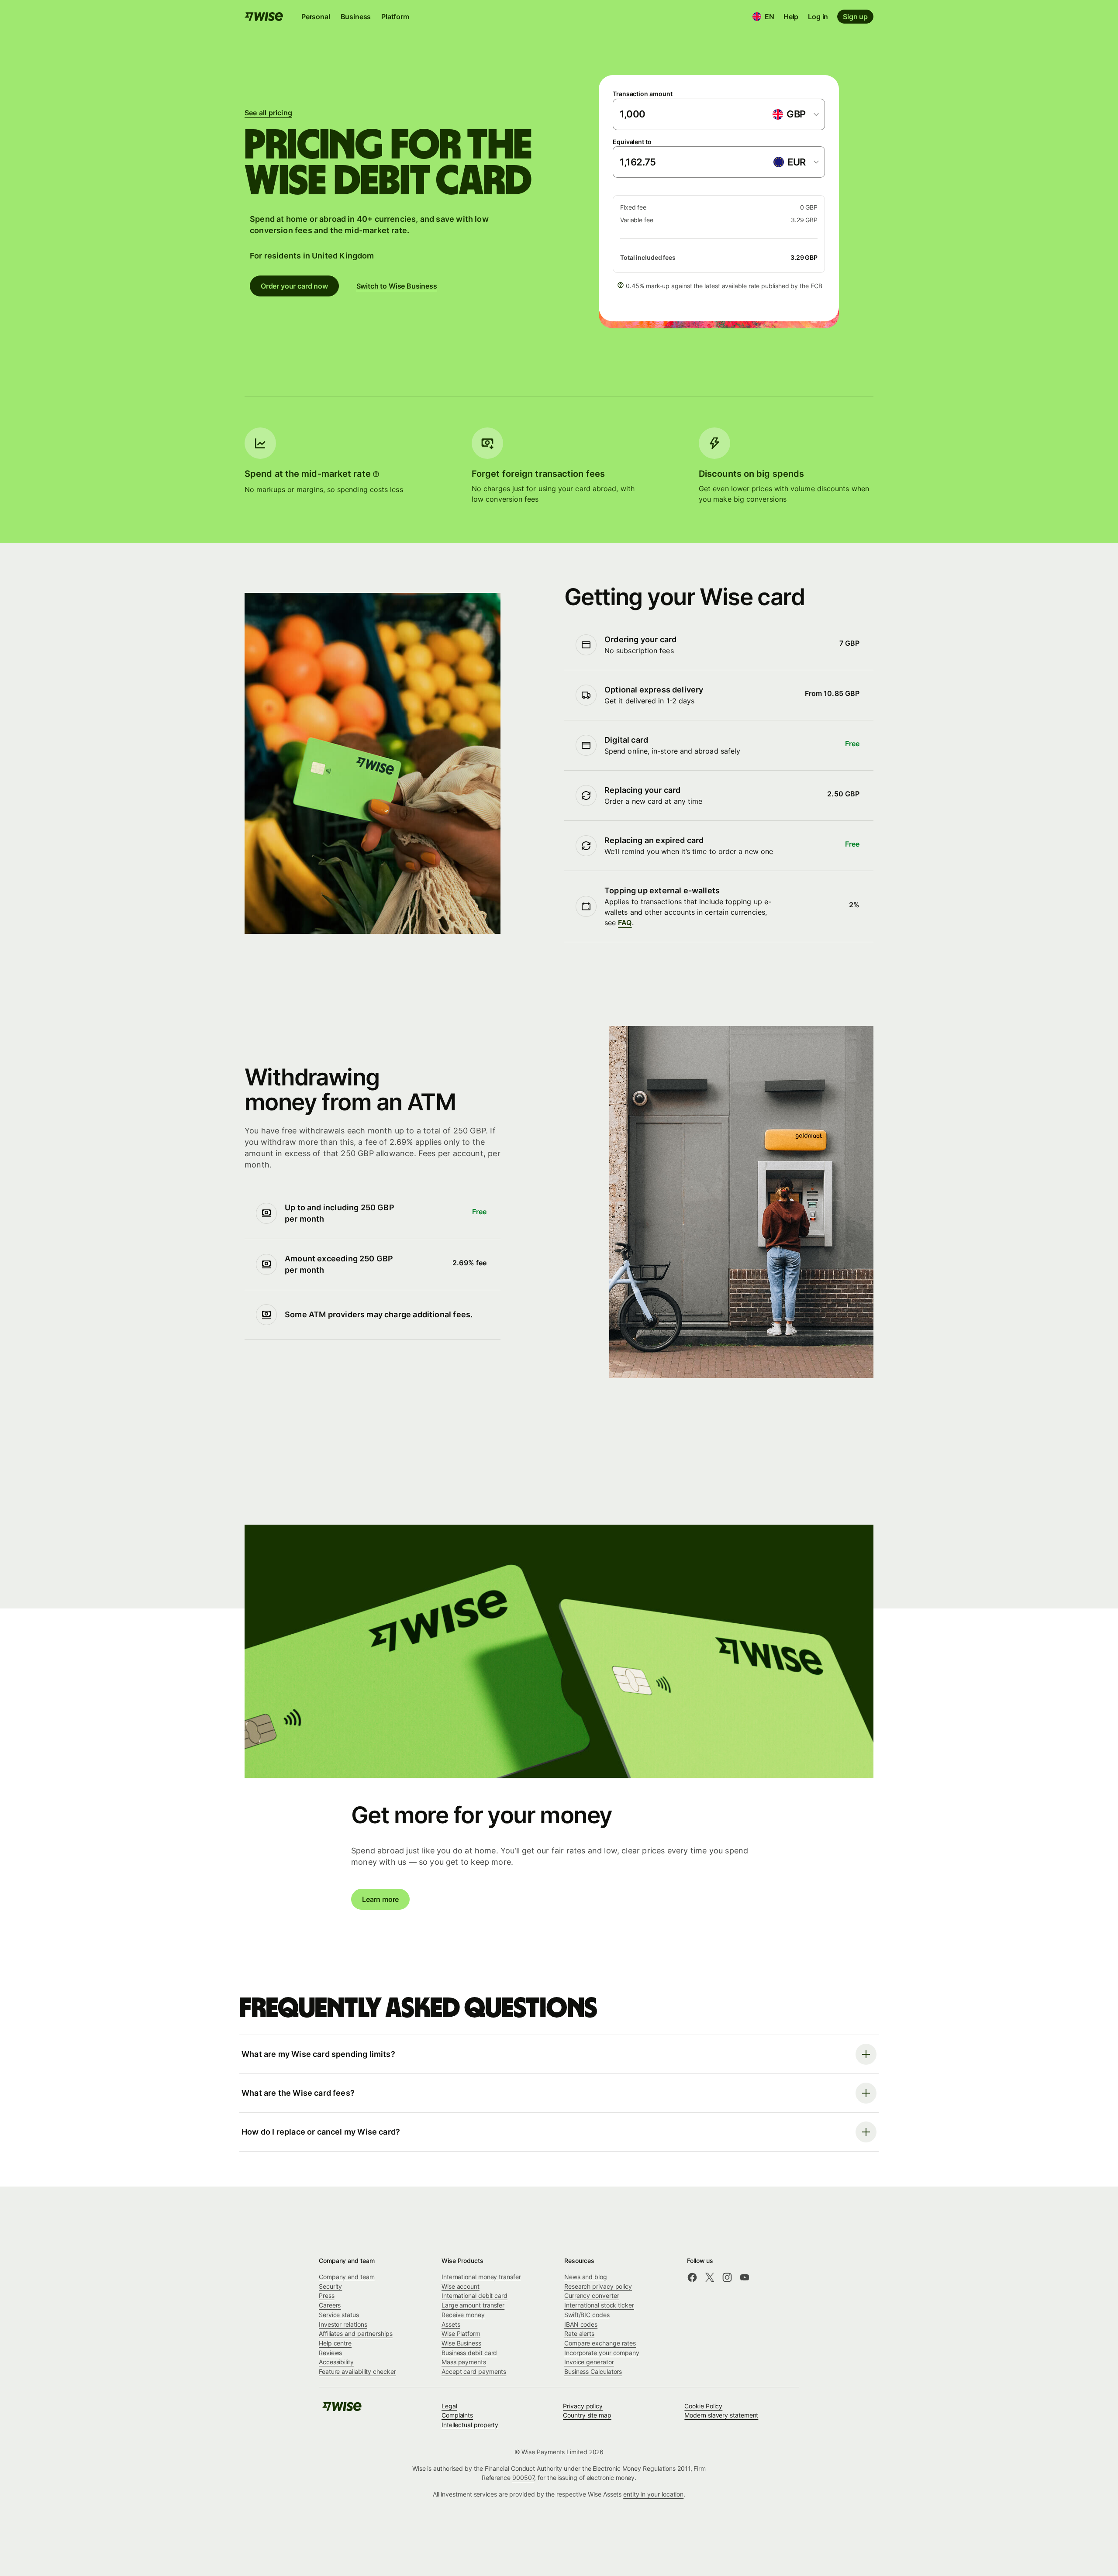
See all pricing (268, 113)
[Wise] (342, 2409)
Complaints (457, 2415)
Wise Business (461, 2343)
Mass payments (464, 2362)
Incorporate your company (602, 2353)
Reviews (330, 2353)
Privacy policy (583, 2406)
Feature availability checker (357, 2371)
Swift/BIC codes (587, 2315)
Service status (339, 2315)
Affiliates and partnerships (356, 2333)
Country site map (587, 2415)
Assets (451, 2324)
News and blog (586, 2277)
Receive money (463, 2315)
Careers (330, 2305)
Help (791, 17)
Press (327, 2295)
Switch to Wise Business (397, 286)
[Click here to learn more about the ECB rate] (621, 285)
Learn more (380, 1899)
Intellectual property (470, 2425)
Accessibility (336, 2362)
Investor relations (343, 2324)
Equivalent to (632, 142)
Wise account (461, 2286)
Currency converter (592, 2295)
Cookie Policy (703, 2406)
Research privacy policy (598, 2286)
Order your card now (294, 286)
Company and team (347, 2277)
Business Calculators (593, 2371)
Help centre (335, 2343)
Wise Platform (461, 2333)
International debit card (474, 2295)
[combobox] (795, 114)
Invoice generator (589, 2362)
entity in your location (653, 2494)
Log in (818, 17)
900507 (523, 2478)
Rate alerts (579, 2333)
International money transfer (481, 2277)
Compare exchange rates (600, 2343)
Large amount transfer (473, 2305)
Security (330, 2286)
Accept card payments (474, 2371)
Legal (449, 2406)
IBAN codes (581, 2324)
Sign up (855, 17)
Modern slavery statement (721, 2415)
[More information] (376, 474)
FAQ (625, 923)
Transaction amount (643, 94)
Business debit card (469, 2353)
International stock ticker (599, 2305)
